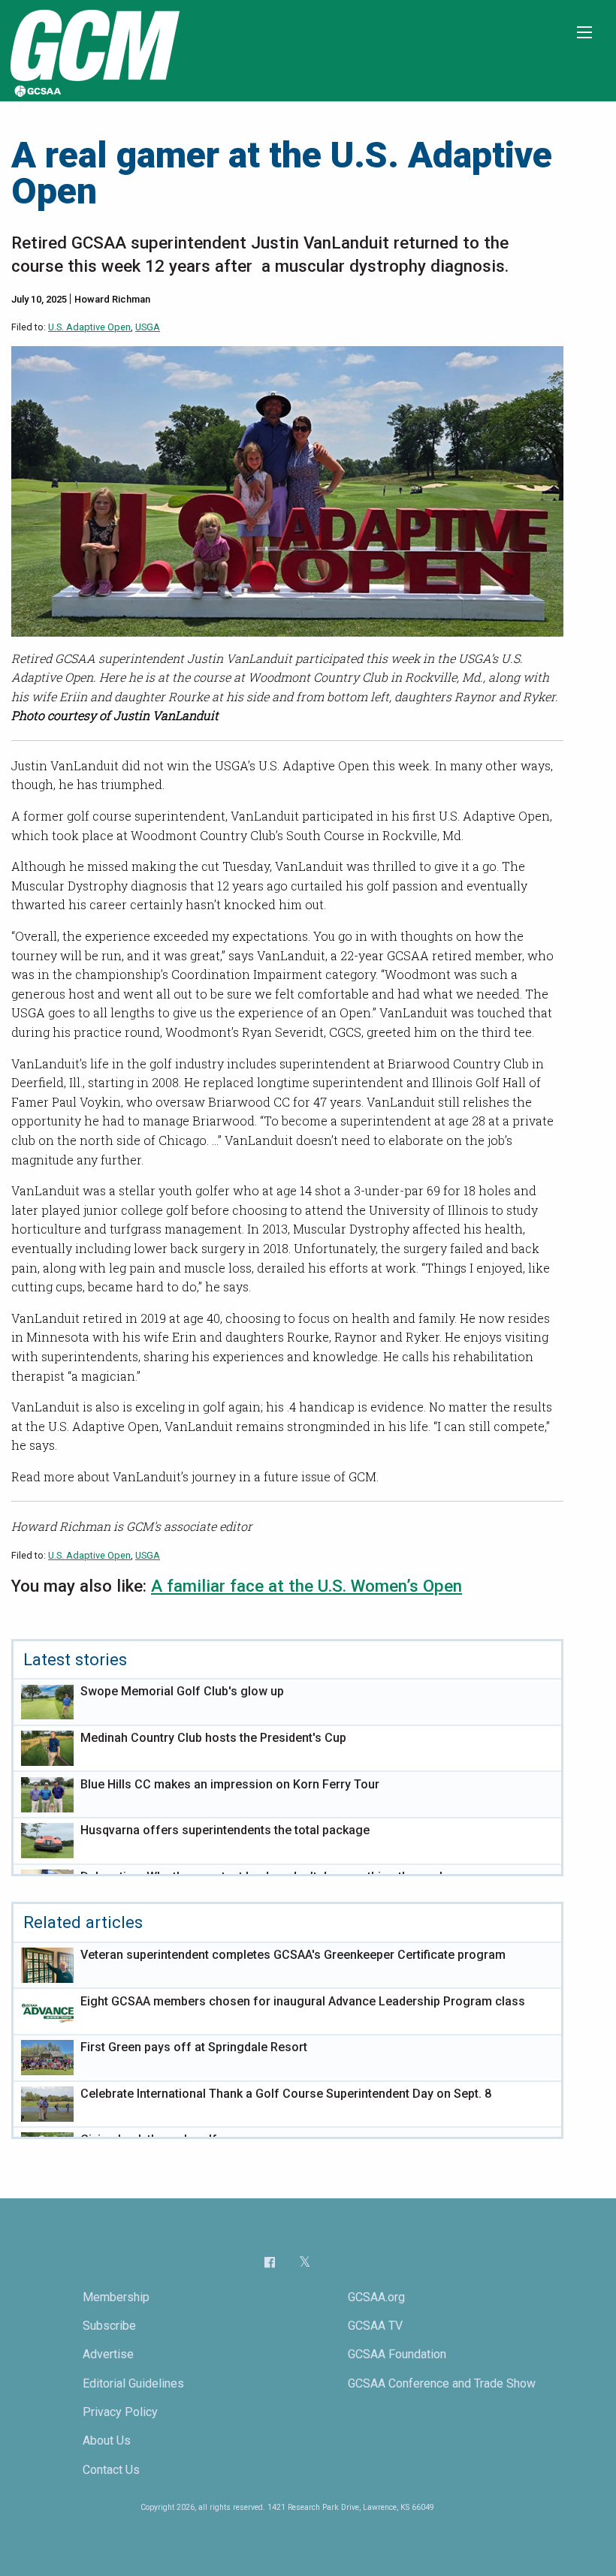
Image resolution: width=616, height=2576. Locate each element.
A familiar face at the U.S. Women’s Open (306, 1586)
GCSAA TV (375, 2326)
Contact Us (111, 2470)
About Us (107, 2440)
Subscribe (109, 2326)
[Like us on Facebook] (270, 2261)
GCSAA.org (376, 2297)
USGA (148, 327)
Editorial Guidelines (133, 2383)
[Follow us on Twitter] (305, 2262)
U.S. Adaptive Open (89, 327)
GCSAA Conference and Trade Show (442, 2383)
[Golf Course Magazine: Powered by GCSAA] (93, 50)
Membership (116, 2297)
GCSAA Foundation (397, 2354)
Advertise (108, 2354)
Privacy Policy (120, 2412)
